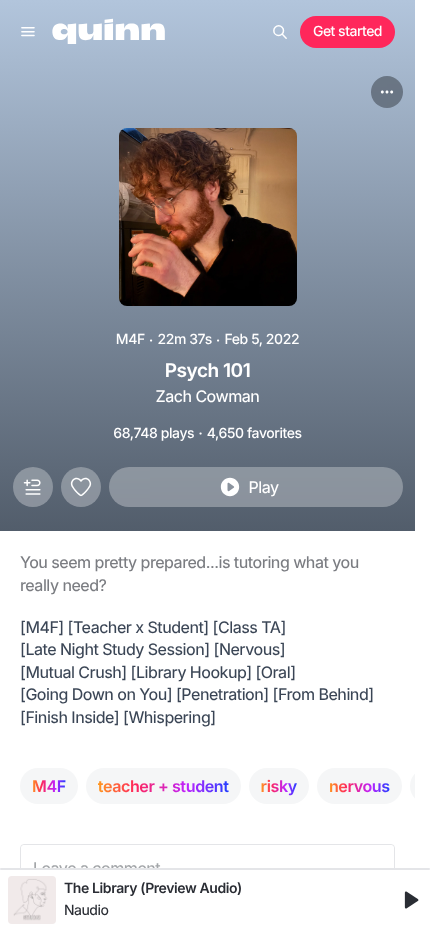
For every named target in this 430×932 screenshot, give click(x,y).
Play (263, 487)
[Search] (280, 32)
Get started (347, 31)
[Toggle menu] (28, 32)
